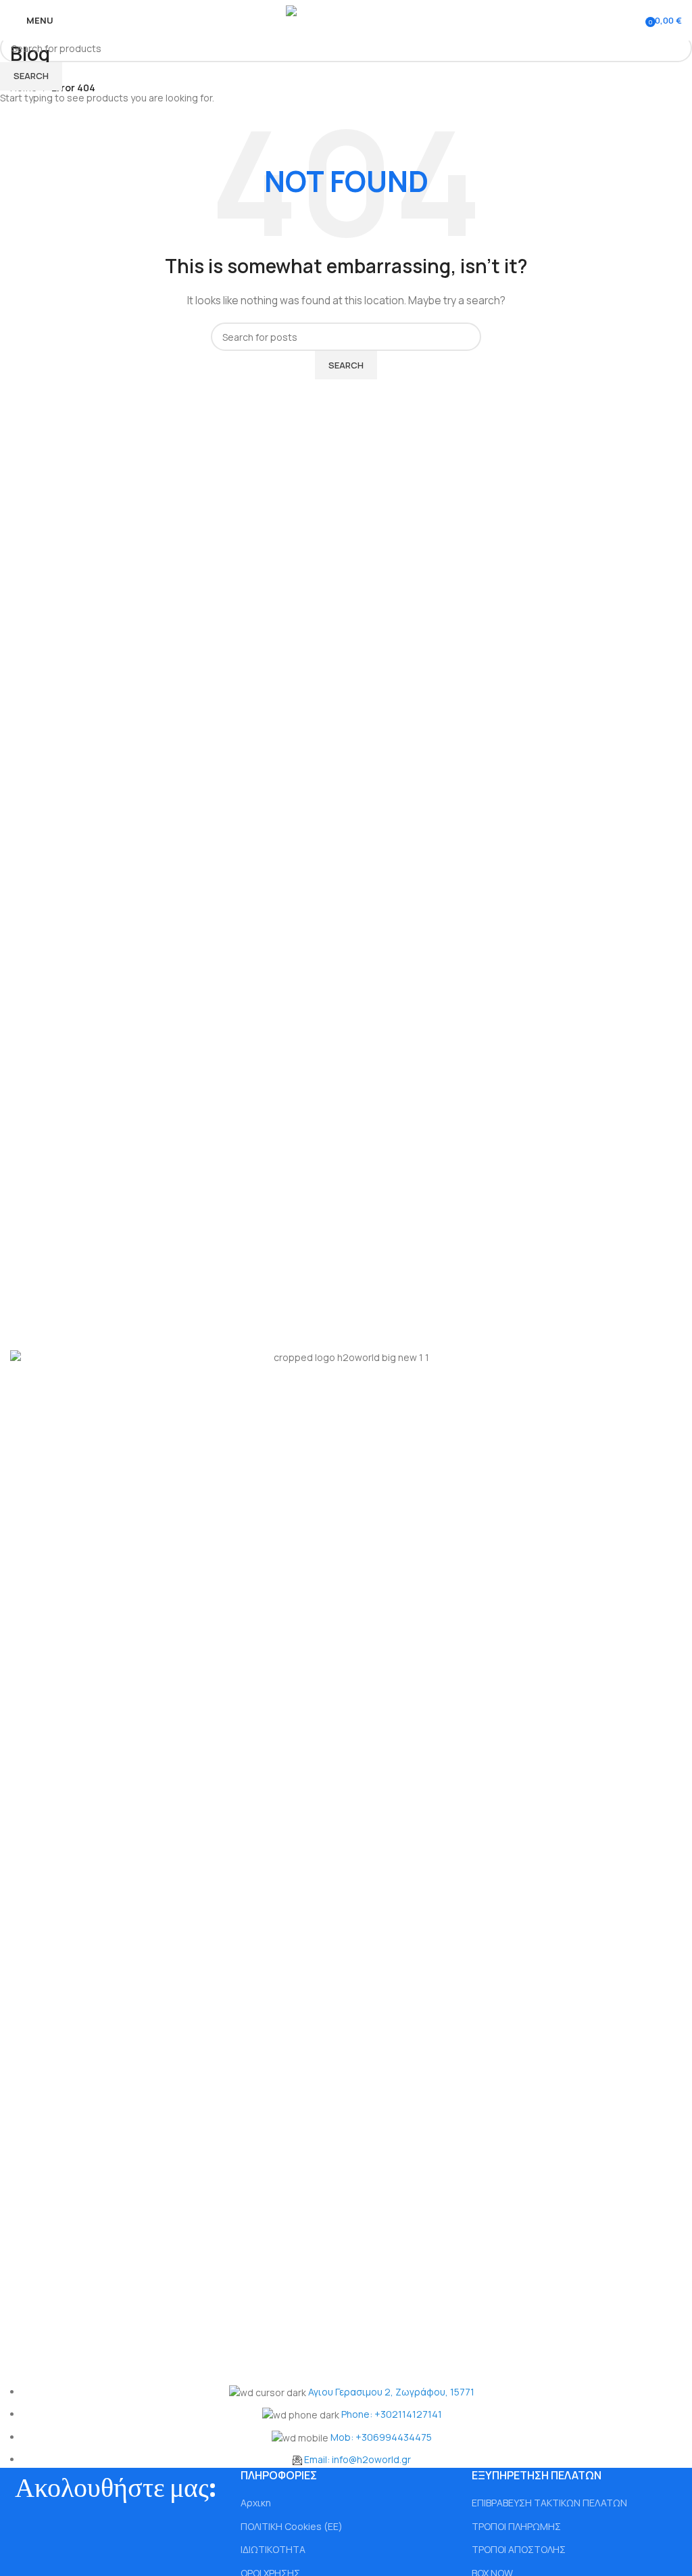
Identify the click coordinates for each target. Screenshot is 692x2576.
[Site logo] (346, 19)
